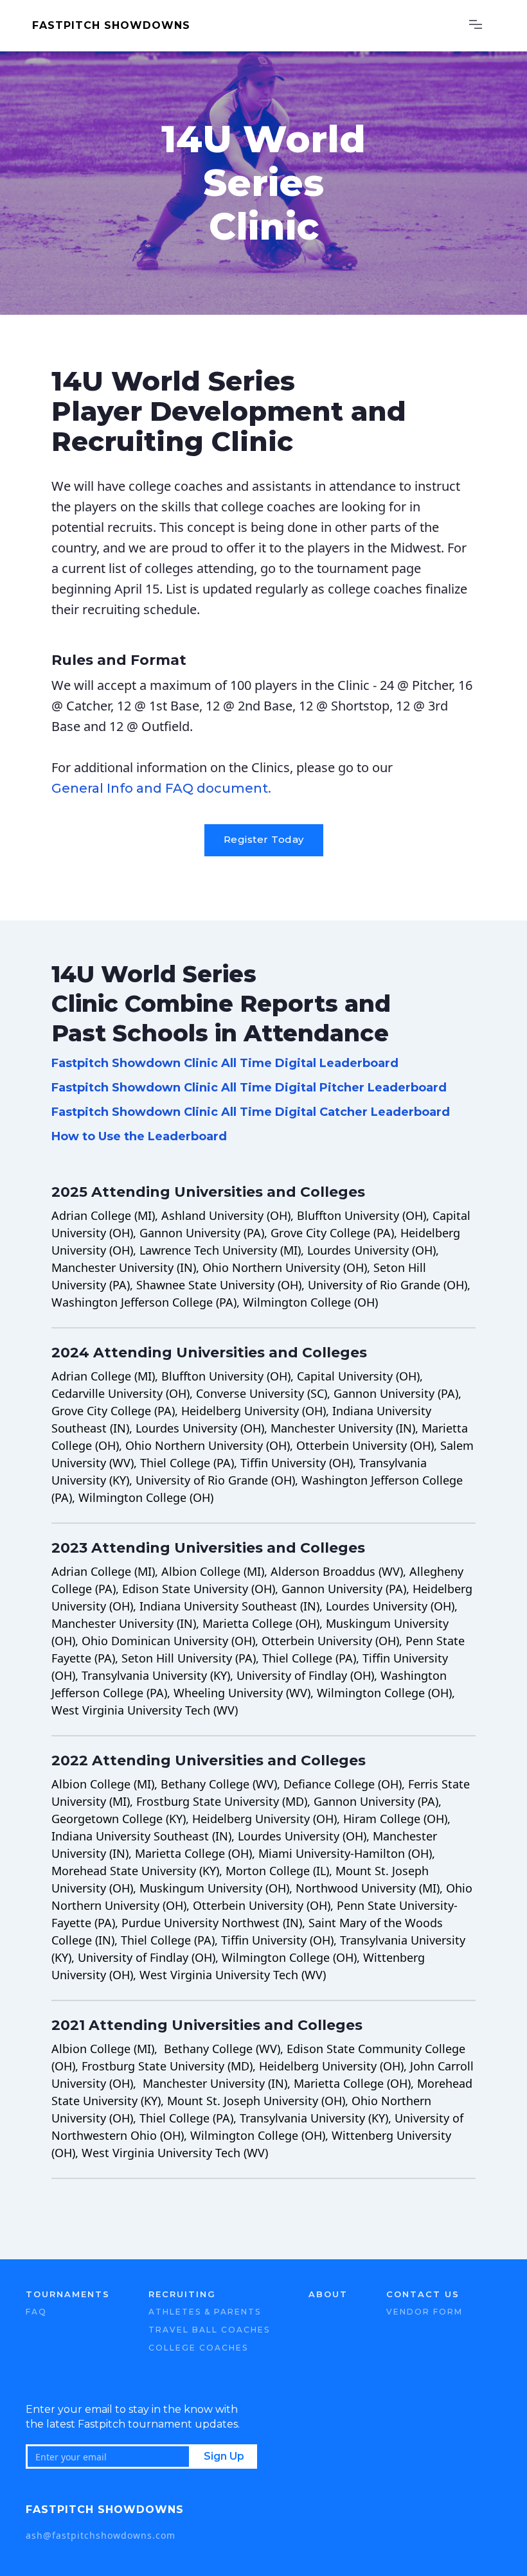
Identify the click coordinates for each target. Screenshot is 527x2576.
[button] (476, 26)
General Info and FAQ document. (161, 788)
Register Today (264, 839)
